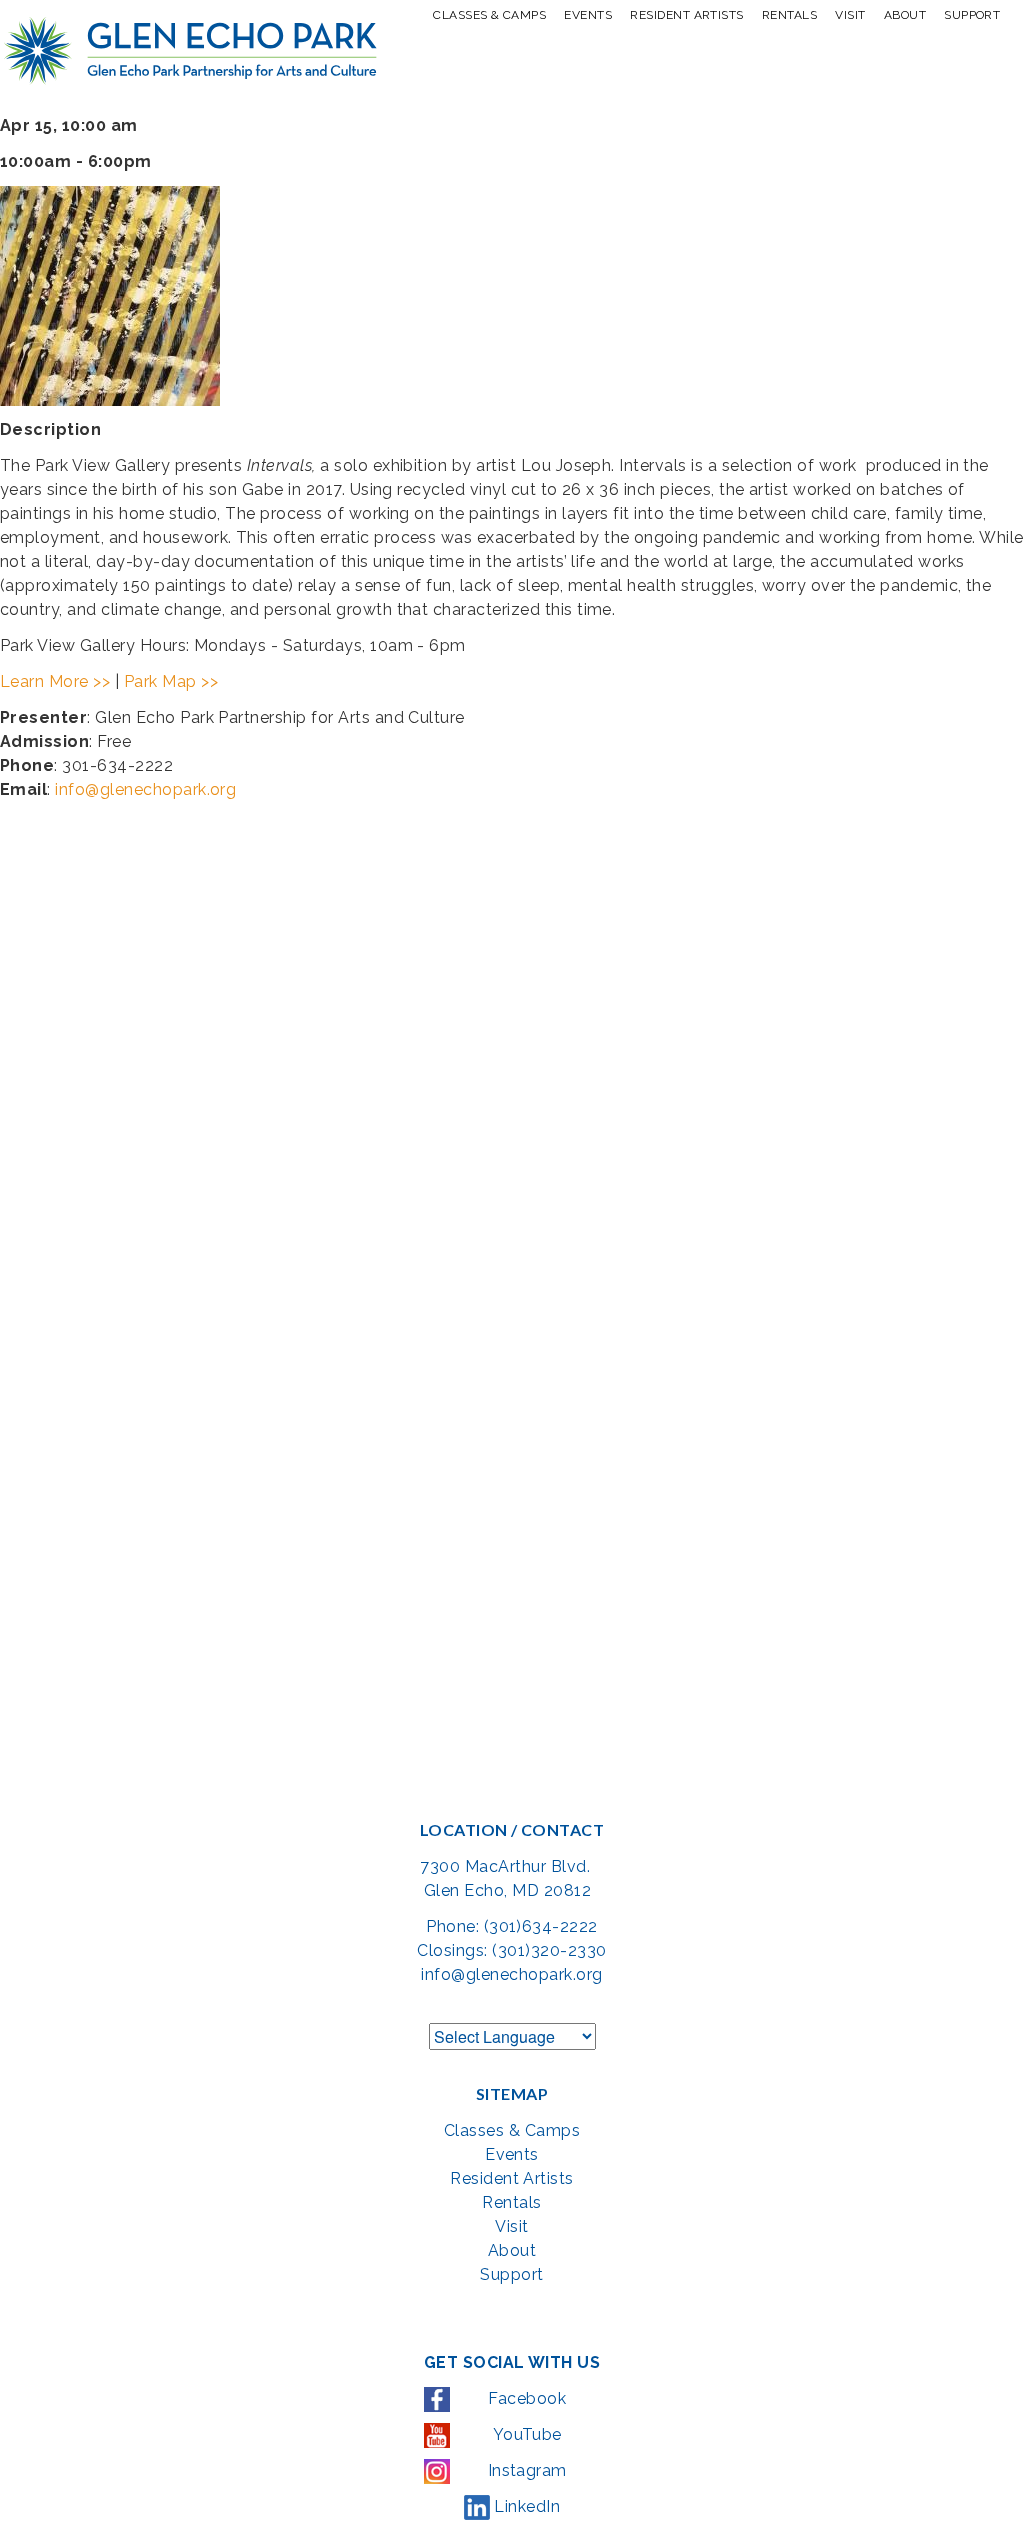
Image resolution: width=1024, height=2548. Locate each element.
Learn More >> (55, 681)
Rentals (789, 15)
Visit (850, 15)
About (905, 15)
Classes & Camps (489, 15)
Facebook (525, 2398)
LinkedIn (525, 2506)
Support (972, 15)
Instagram (525, 2470)
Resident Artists (687, 15)
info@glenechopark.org (145, 789)
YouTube (525, 2434)
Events (588, 15)
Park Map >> (171, 681)
